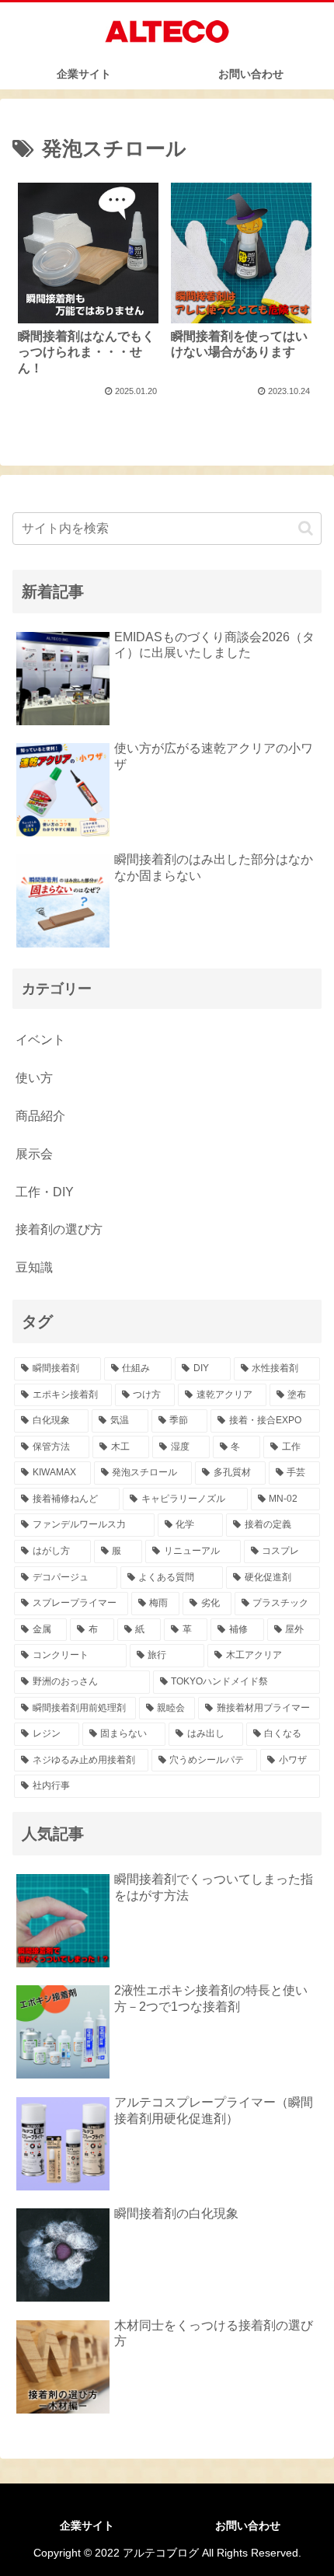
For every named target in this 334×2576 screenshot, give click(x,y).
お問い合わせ (248, 2525)
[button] (306, 528)
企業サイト (87, 2525)
